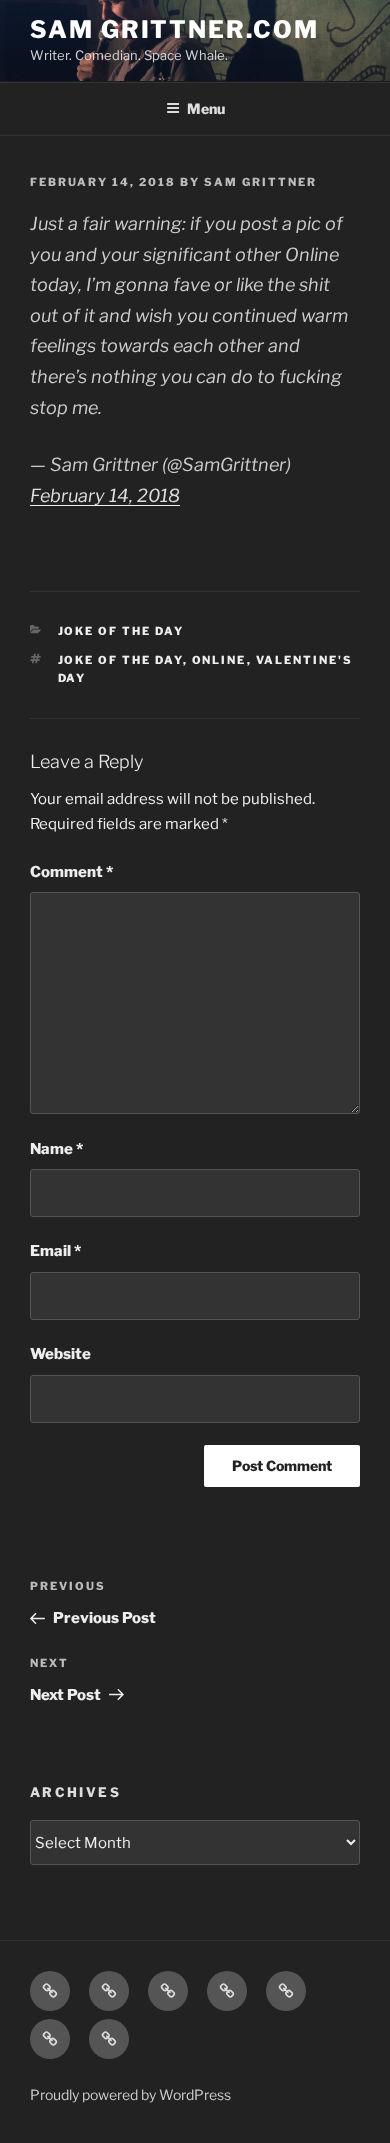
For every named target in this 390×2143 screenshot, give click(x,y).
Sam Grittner (260, 182)
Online (219, 660)
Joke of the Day (121, 631)
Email (55, 1251)
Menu (206, 108)
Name (56, 1149)
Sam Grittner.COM (174, 29)
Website (60, 1354)
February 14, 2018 (105, 495)
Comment (71, 872)
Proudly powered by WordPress (130, 2094)
